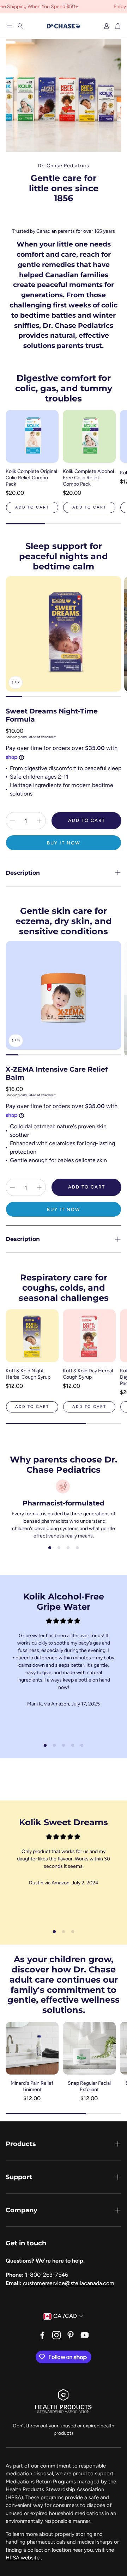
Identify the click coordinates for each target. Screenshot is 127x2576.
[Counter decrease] (12, 821)
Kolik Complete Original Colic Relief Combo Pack (31, 478)
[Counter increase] (39, 821)
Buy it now (64, 843)
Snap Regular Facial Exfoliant (89, 2086)
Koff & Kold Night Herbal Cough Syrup (28, 1374)
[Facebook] (42, 2335)
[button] (9, 26)
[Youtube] (85, 2335)
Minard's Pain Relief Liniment (32, 2086)
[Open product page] (32, 436)
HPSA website (23, 2558)
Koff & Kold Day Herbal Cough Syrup (88, 1374)
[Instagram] (56, 2335)
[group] (64, 634)
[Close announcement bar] (120, 5)
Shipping (13, 737)
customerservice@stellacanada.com (69, 2283)
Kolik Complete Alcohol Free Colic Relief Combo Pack (88, 478)
